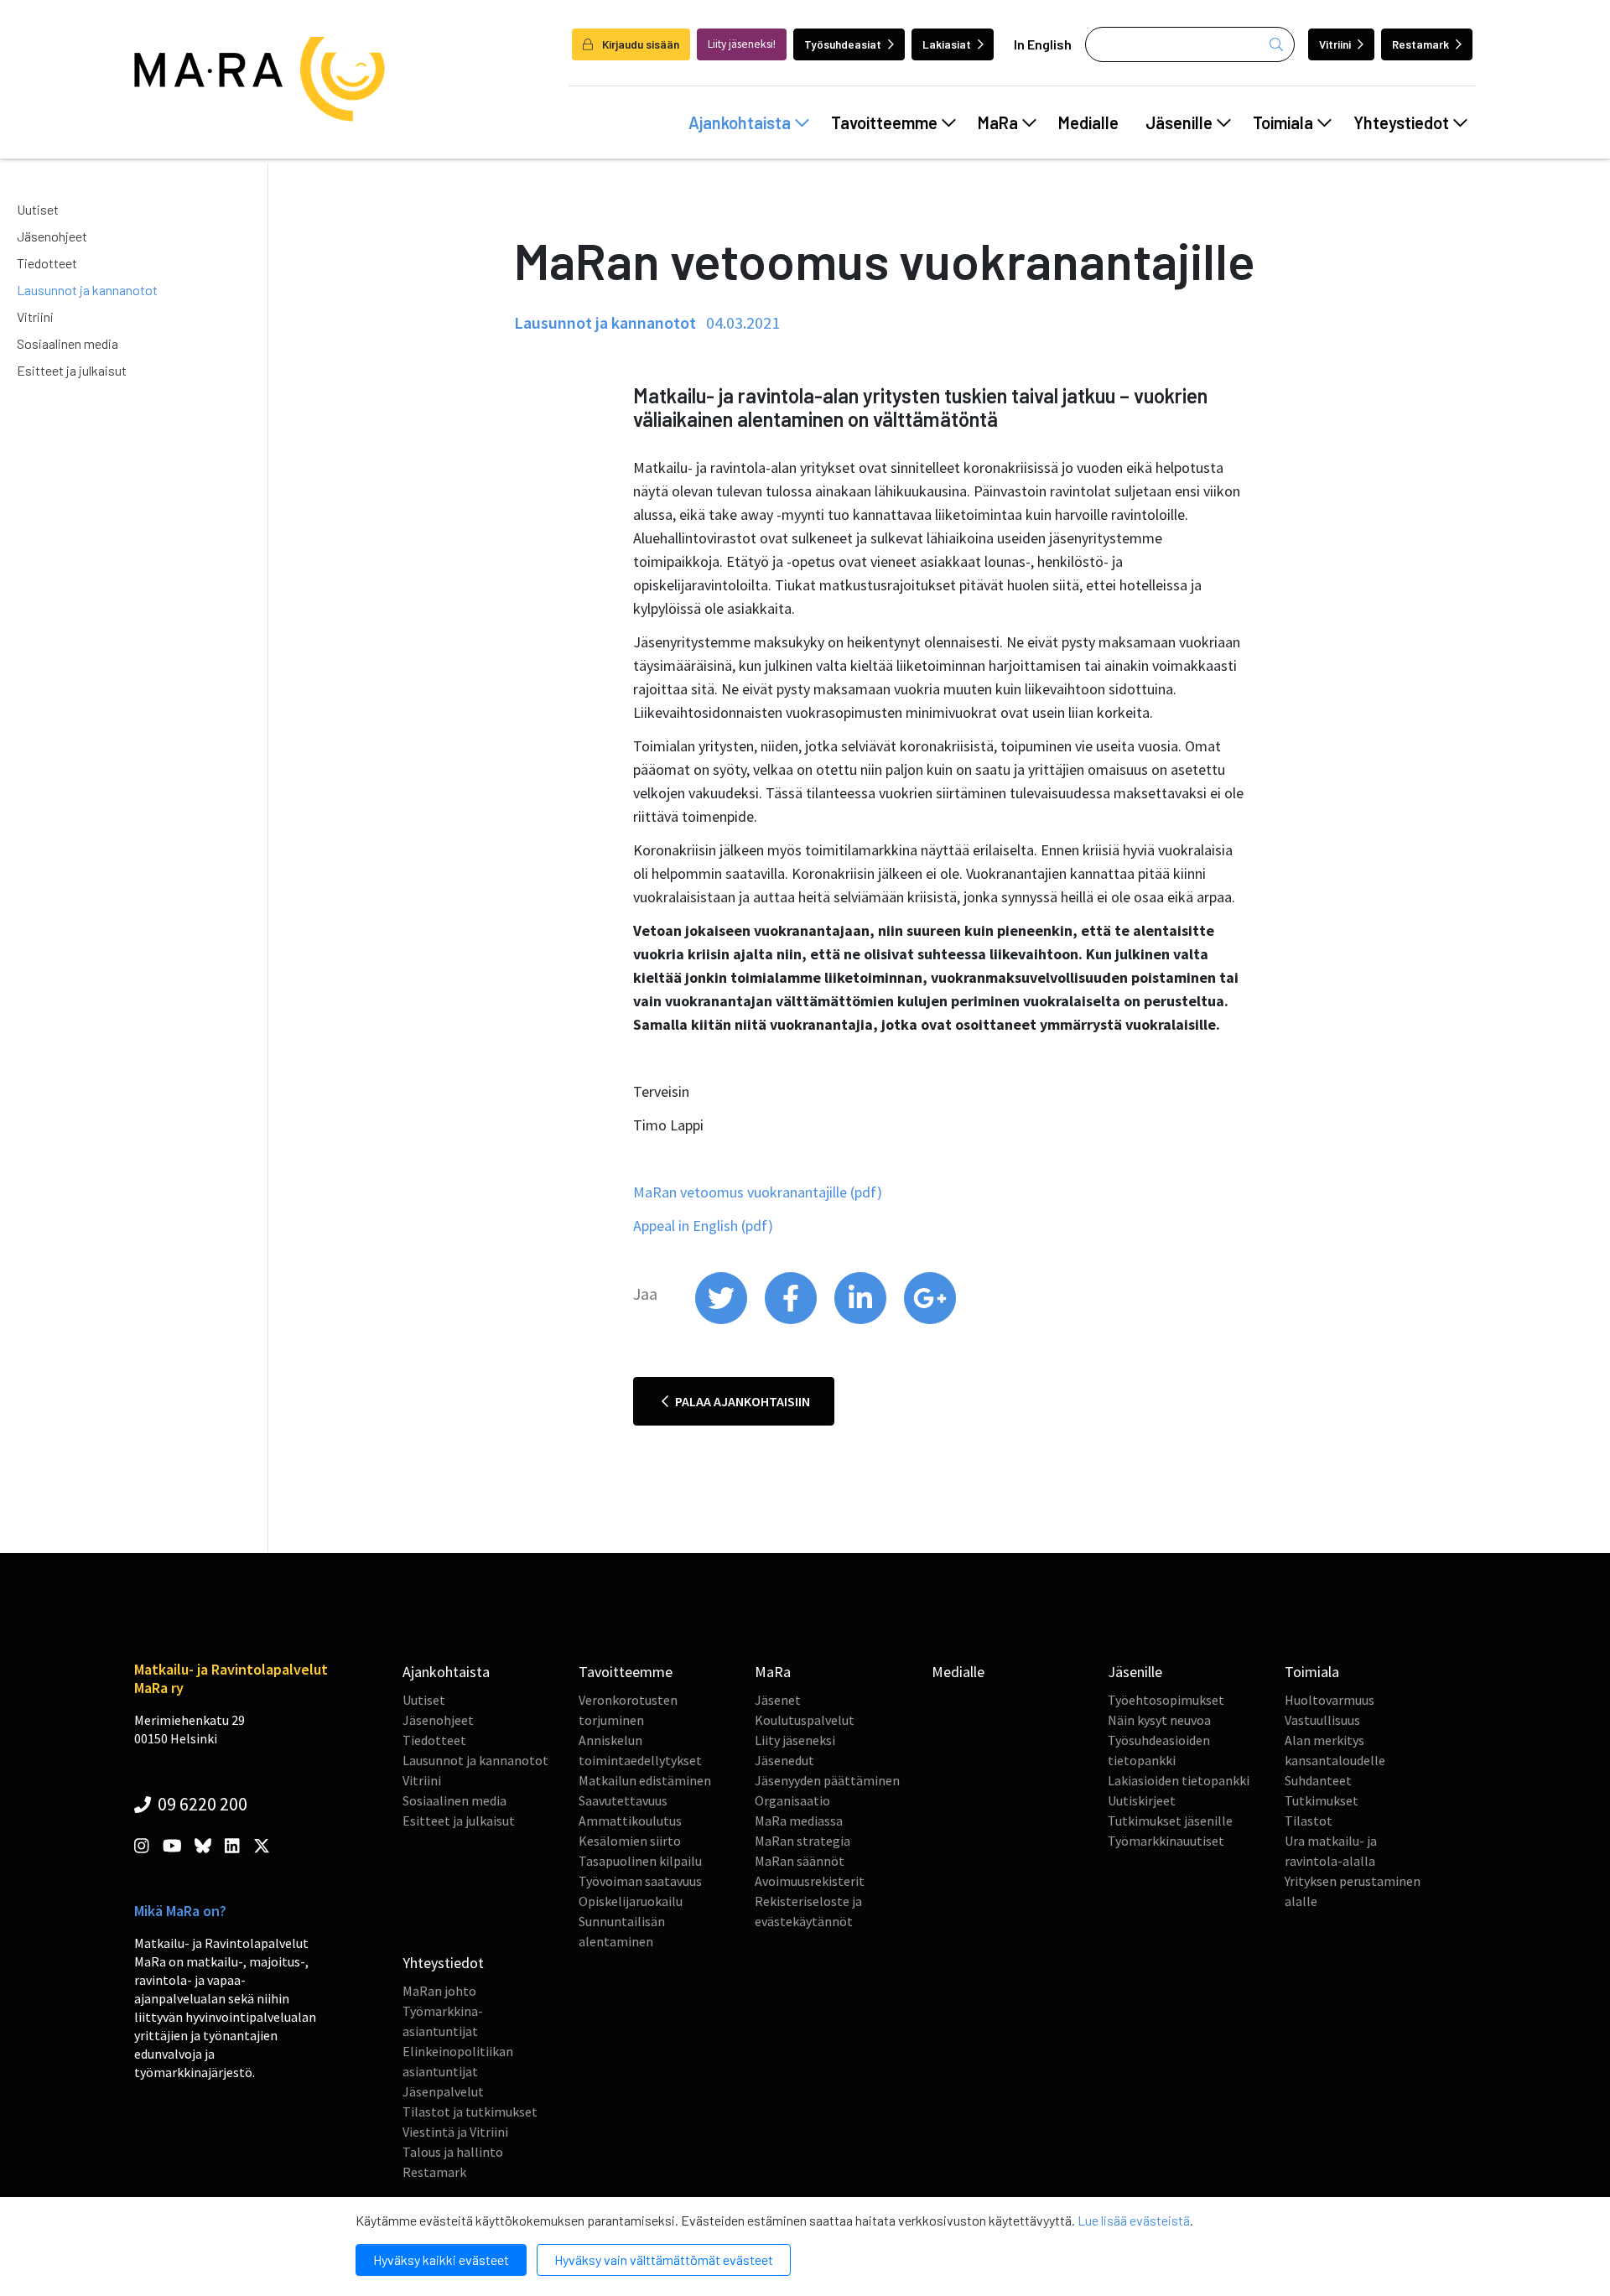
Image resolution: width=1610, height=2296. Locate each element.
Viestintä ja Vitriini (455, 2132)
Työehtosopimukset (1166, 1700)
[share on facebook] (792, 1320)
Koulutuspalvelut (805, 1720)
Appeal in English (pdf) (703, 1226)
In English (1043, 44)
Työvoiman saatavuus (640, 1881)
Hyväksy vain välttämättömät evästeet (664, 2260)
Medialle (1088, 122)
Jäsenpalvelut (443, 2091)
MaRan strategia (802, 1841)
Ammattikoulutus (630, 1821)
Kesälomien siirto (630, 1841)
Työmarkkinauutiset (1166, 1841)
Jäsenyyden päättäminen (827, 1780)
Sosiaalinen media (68, 343)
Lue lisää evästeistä (1134, 2220)
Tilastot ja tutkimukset (470, 2112)
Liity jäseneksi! (742, 44)
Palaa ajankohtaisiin (741, 1401)
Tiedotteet (47, 263)
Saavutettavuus (623, 1800)
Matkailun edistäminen (645, 1780)
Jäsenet (778, 1700)
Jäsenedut (784, 1760)
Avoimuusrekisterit (810, 1881)
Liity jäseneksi (795, 1740)
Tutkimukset (1322, 1800)
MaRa (998, 122)
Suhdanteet (1318, 1780)
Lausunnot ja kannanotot (87, 290)
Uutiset (38, 209)
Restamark (1420, 44)
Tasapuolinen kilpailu (640, 1861)
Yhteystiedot (1401, 122)
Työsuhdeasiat (843, 44)
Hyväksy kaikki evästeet (441, 2260)
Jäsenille (1179, 122)
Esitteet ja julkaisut (72, 370)
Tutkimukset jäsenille (1170, 1821)
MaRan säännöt (800, 1861)
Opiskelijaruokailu (631, 1901)
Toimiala (1283, 122)
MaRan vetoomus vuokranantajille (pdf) (758, 1192)
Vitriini (1335, 44)
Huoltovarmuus (1330, 1700)
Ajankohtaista (740, 122)
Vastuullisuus (1322, 1720)
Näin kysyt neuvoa (1159, 1720)
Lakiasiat (947, 44)
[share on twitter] (722, 1320)
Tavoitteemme (884, 122)
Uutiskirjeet (1142, 1800)
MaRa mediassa (799, 1821)
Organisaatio (792, 1800)
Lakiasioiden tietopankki (1179, 1780)
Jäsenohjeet (52, 236)
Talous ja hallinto (453, 2152)
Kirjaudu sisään (639, 44)
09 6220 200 (201, 1804)
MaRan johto (439, 1991)
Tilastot (1309, 1821)
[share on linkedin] (862, 1320)
